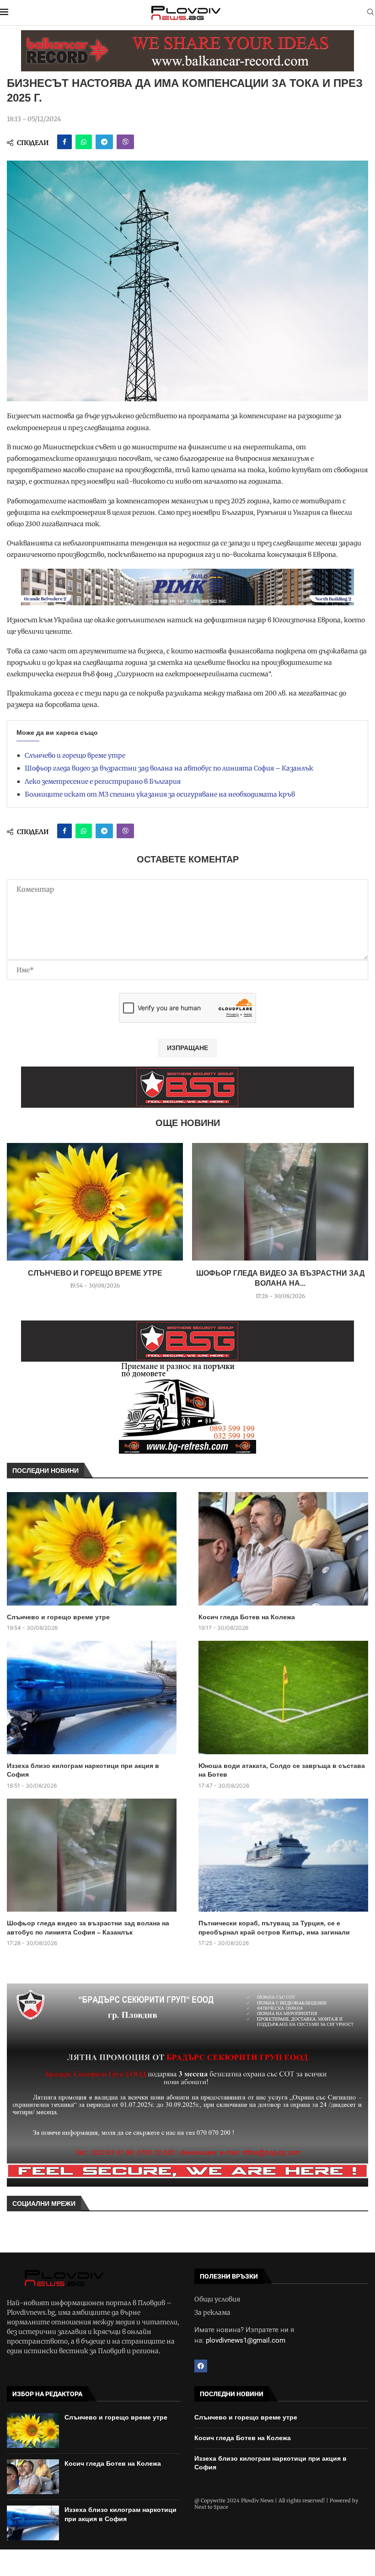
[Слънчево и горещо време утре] (95, 1202)
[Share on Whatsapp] (84, 142)
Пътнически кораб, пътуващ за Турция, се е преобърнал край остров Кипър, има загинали (274, 1928)
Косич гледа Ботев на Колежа (247, 1617)
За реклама (212, 2312)
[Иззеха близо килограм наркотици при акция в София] (92, 1698)
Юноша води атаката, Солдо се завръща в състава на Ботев (282, 1770)
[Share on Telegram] (104, 142)
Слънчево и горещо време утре (75, 755)
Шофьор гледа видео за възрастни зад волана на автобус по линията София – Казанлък (169, 768)
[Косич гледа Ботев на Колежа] (283, 1549)
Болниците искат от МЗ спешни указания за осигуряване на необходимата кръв (160, 794)
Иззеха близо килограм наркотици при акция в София (83, 1770)
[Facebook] (201, 2366)
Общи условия (217, 2299)
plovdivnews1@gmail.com (246, 2340)
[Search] (370, 13)
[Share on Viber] (125, 142)
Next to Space (211, 2507)
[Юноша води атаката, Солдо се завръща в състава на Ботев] (283, 1698)
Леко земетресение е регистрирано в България (103, 781)
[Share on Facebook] (64, 142)
